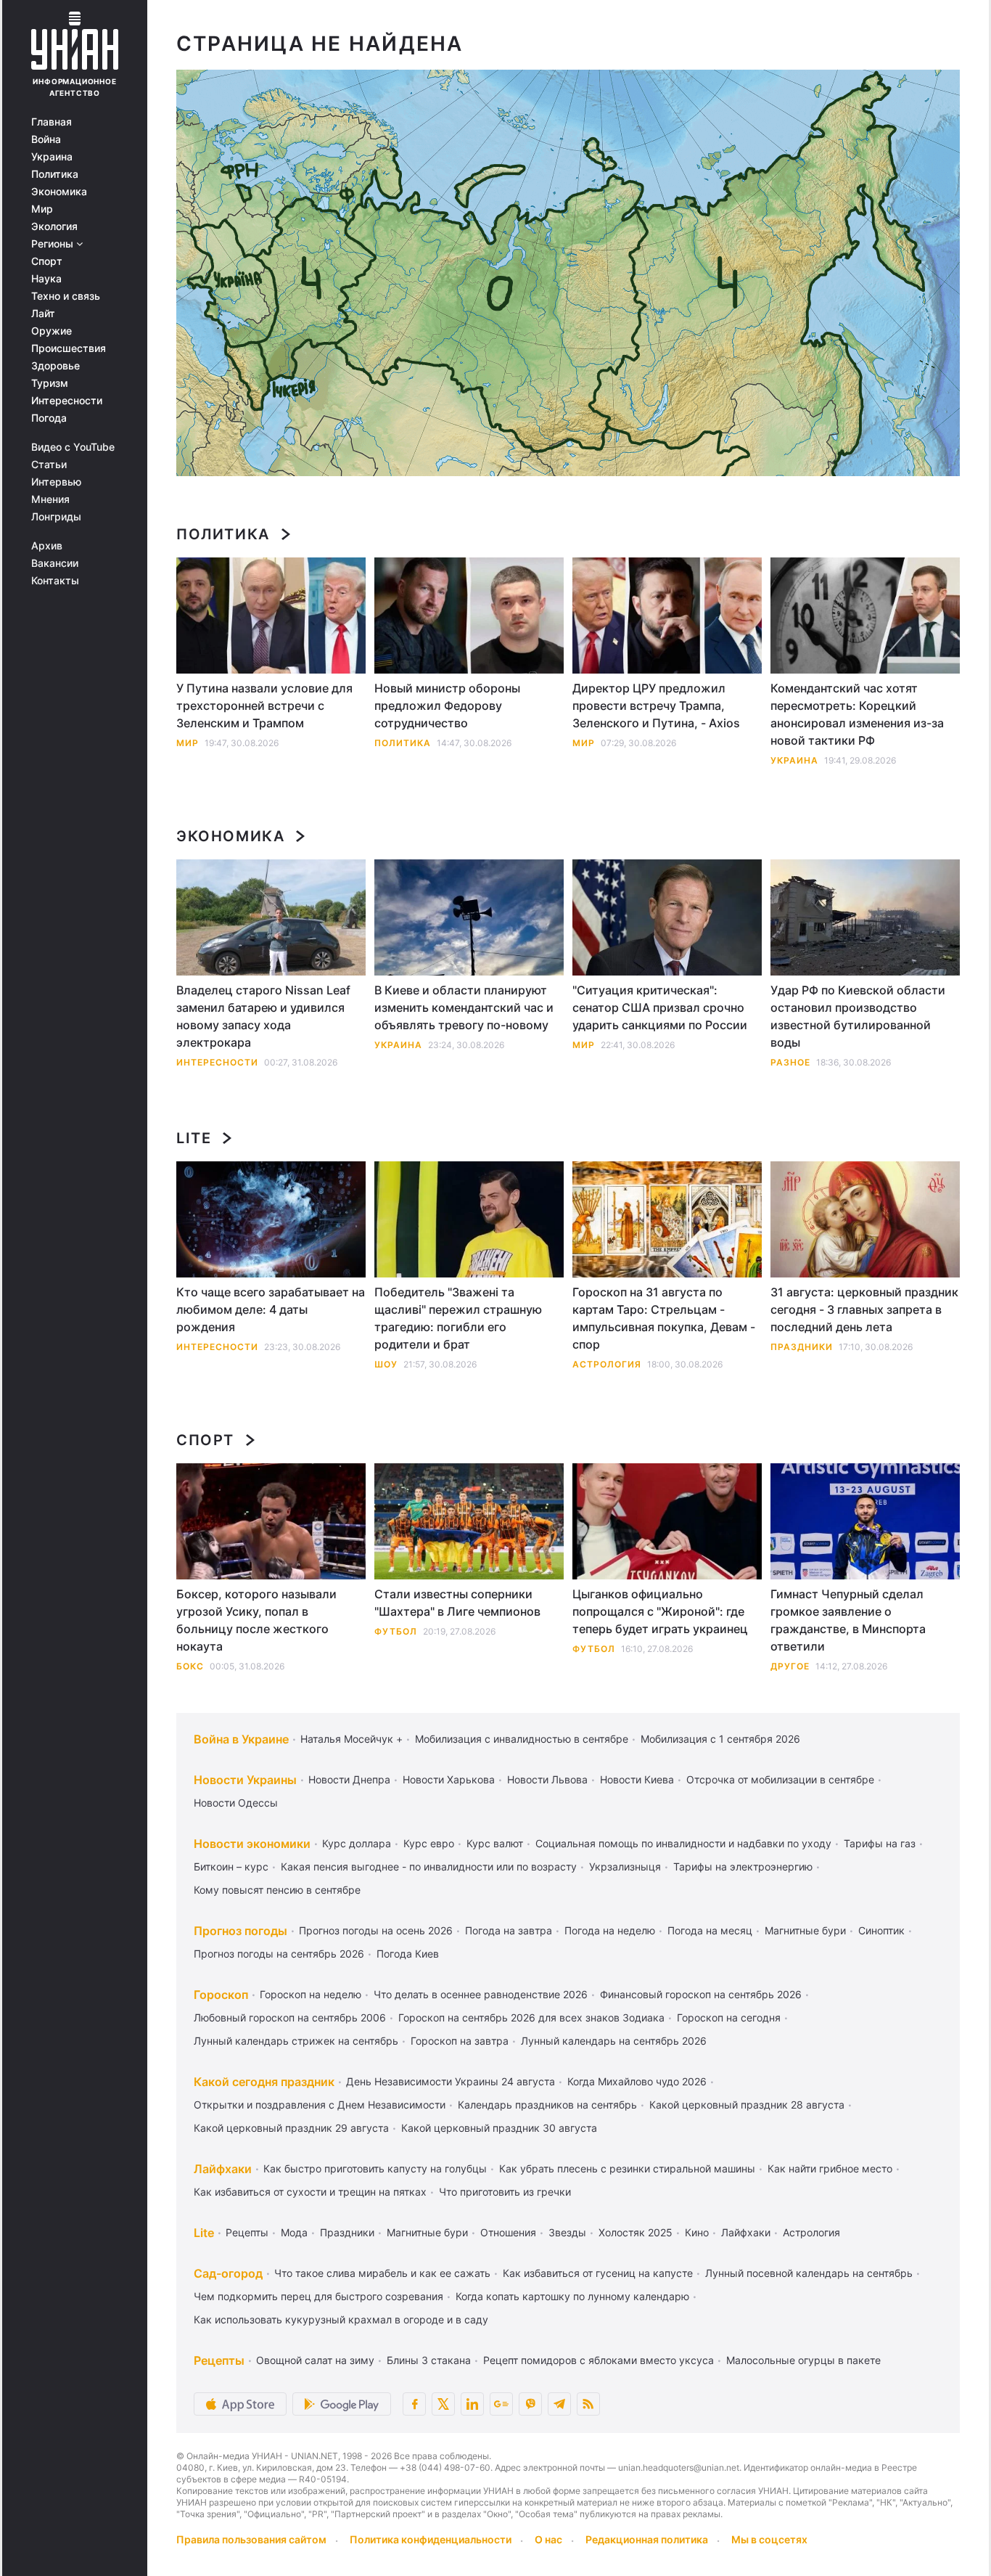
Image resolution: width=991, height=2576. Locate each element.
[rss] (588, 2404)
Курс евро (429, 1843)
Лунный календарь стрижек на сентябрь (296, 2041)
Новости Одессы (236, 1803)
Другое (790, 1666)
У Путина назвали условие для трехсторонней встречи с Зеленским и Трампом (264, 706)
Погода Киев (408, 1954)
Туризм (50, 383)
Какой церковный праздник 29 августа (291, 2128)
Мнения (50, 499)
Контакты (55, 581)
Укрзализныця (625, 1866)
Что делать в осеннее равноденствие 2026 (481, 1994)
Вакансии (55, 563)
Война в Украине (241, 1739)
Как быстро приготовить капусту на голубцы (375, 2168)
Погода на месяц (710, 1930)
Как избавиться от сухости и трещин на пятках (310, 2192)
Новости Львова (547, 1779)
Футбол (396, 1631)
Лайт (43, 314)
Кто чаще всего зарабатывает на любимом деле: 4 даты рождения (271, 1309)
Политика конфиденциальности (431, 2539)
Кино (697, 2232)
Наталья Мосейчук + (351, 1739)
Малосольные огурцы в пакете (803, 2360)
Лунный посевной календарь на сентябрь (809, 2273)
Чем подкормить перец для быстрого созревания (318, 2296)
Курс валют (495, 1843)
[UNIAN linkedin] (472, 2404)
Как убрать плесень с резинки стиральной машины (627, 2168)
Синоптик (881, 1930)
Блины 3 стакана (429, 2360)
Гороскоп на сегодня (729, 2017)
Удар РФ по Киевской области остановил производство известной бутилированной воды (858, 1016)
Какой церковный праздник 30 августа (499, 2128)
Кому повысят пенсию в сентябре (277, 1890)
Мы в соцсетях (769, 2539)
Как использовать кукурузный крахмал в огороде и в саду (341, 2319)
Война (46, 139)
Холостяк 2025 (636, 2232)
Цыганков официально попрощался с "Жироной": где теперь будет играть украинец (660, 1611)
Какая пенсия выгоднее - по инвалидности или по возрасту (429, 1866)
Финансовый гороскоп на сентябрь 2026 (701, 1994)
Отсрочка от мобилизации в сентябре (780, 1779)
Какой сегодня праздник (264, 2082)
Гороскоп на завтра (460, 2041)
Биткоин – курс (231, 1866)
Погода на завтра (509, 1930)
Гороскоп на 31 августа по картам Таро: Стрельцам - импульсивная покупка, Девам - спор (664, 1318)
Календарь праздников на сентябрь (547, 2105)
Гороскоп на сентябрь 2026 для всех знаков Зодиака (531, 2017)
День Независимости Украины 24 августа (451, 2081)
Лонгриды (56, 517)
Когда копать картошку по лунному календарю (572, 2296)
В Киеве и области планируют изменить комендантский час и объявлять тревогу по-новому (464, 1007)
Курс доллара (357, 1843)
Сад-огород (228, 2273)
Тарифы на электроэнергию (743, 1866)
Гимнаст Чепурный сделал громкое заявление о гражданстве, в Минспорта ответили (848, 1620)
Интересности (67, 401)
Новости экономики (252, 1844)
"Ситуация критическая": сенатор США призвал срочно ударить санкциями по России (660, 1007)
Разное (790, 1062)
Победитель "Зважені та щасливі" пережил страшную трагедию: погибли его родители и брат (458, 1318)
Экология (54, 226)
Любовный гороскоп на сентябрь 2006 (290, 2017)
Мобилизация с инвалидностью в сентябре (522, 1739)
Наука (46, 279)
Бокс (190, 1666)
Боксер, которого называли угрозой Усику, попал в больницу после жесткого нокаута (256, 1620)
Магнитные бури (805, 1930)
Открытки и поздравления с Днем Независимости (320, 2105)
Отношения (508, 2232)
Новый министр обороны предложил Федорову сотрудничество (447, 706)
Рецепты (247, 2232)
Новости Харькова (449, 1779)
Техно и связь (66, 296)
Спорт (47, 261)
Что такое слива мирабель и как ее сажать (382, 2273)
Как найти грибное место (830, 2168)
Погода (49, 418)
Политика (55, 174)
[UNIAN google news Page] (501, 2404)
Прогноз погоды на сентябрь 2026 (279, 1954)
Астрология (607, 1364)
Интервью (56, 482)
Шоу (386, 1364)
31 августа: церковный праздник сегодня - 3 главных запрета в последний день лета (864, 1309)
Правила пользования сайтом (251, 2539)
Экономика (59, 192)
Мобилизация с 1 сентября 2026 (720, 1739)
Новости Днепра (349, 1779)
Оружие (52, 331)
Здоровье (55, 366)
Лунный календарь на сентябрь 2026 (614, 2041)
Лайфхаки (223, 2169)
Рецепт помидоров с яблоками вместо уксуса (599, 2360)
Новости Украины (245, 1780)
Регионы (54, 244)
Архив (47, 546)
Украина (52, 157)
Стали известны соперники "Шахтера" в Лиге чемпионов (457, 1603)
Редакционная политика (647, 2539)
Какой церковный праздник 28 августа (747, 2105)
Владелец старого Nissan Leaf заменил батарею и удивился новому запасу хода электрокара (263, 1016)
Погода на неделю (610, 1930)
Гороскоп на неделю (311, 1994)
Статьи (49, 465)
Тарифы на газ (880, 1843)
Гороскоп (221, 1995)
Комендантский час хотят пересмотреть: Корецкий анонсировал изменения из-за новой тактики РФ (857, 714)
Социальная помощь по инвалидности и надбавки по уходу (683, 1843)
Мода (294, 2232)
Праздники (802, 1347)
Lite (194, 1138)
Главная (52, 122)
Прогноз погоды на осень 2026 (376, 1930)
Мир (42, 209)
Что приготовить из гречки (505, 2192)
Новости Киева (637, 1779)
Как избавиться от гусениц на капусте (598, 2273)
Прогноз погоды (240, 1931)
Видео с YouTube (73, 447)
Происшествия (69, 348)
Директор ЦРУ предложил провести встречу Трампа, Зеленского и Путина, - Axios (656, 706)
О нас (548, 2539)
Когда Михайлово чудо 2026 (637, 2081)
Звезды (567, 2232)
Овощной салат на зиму (315, 2360)
